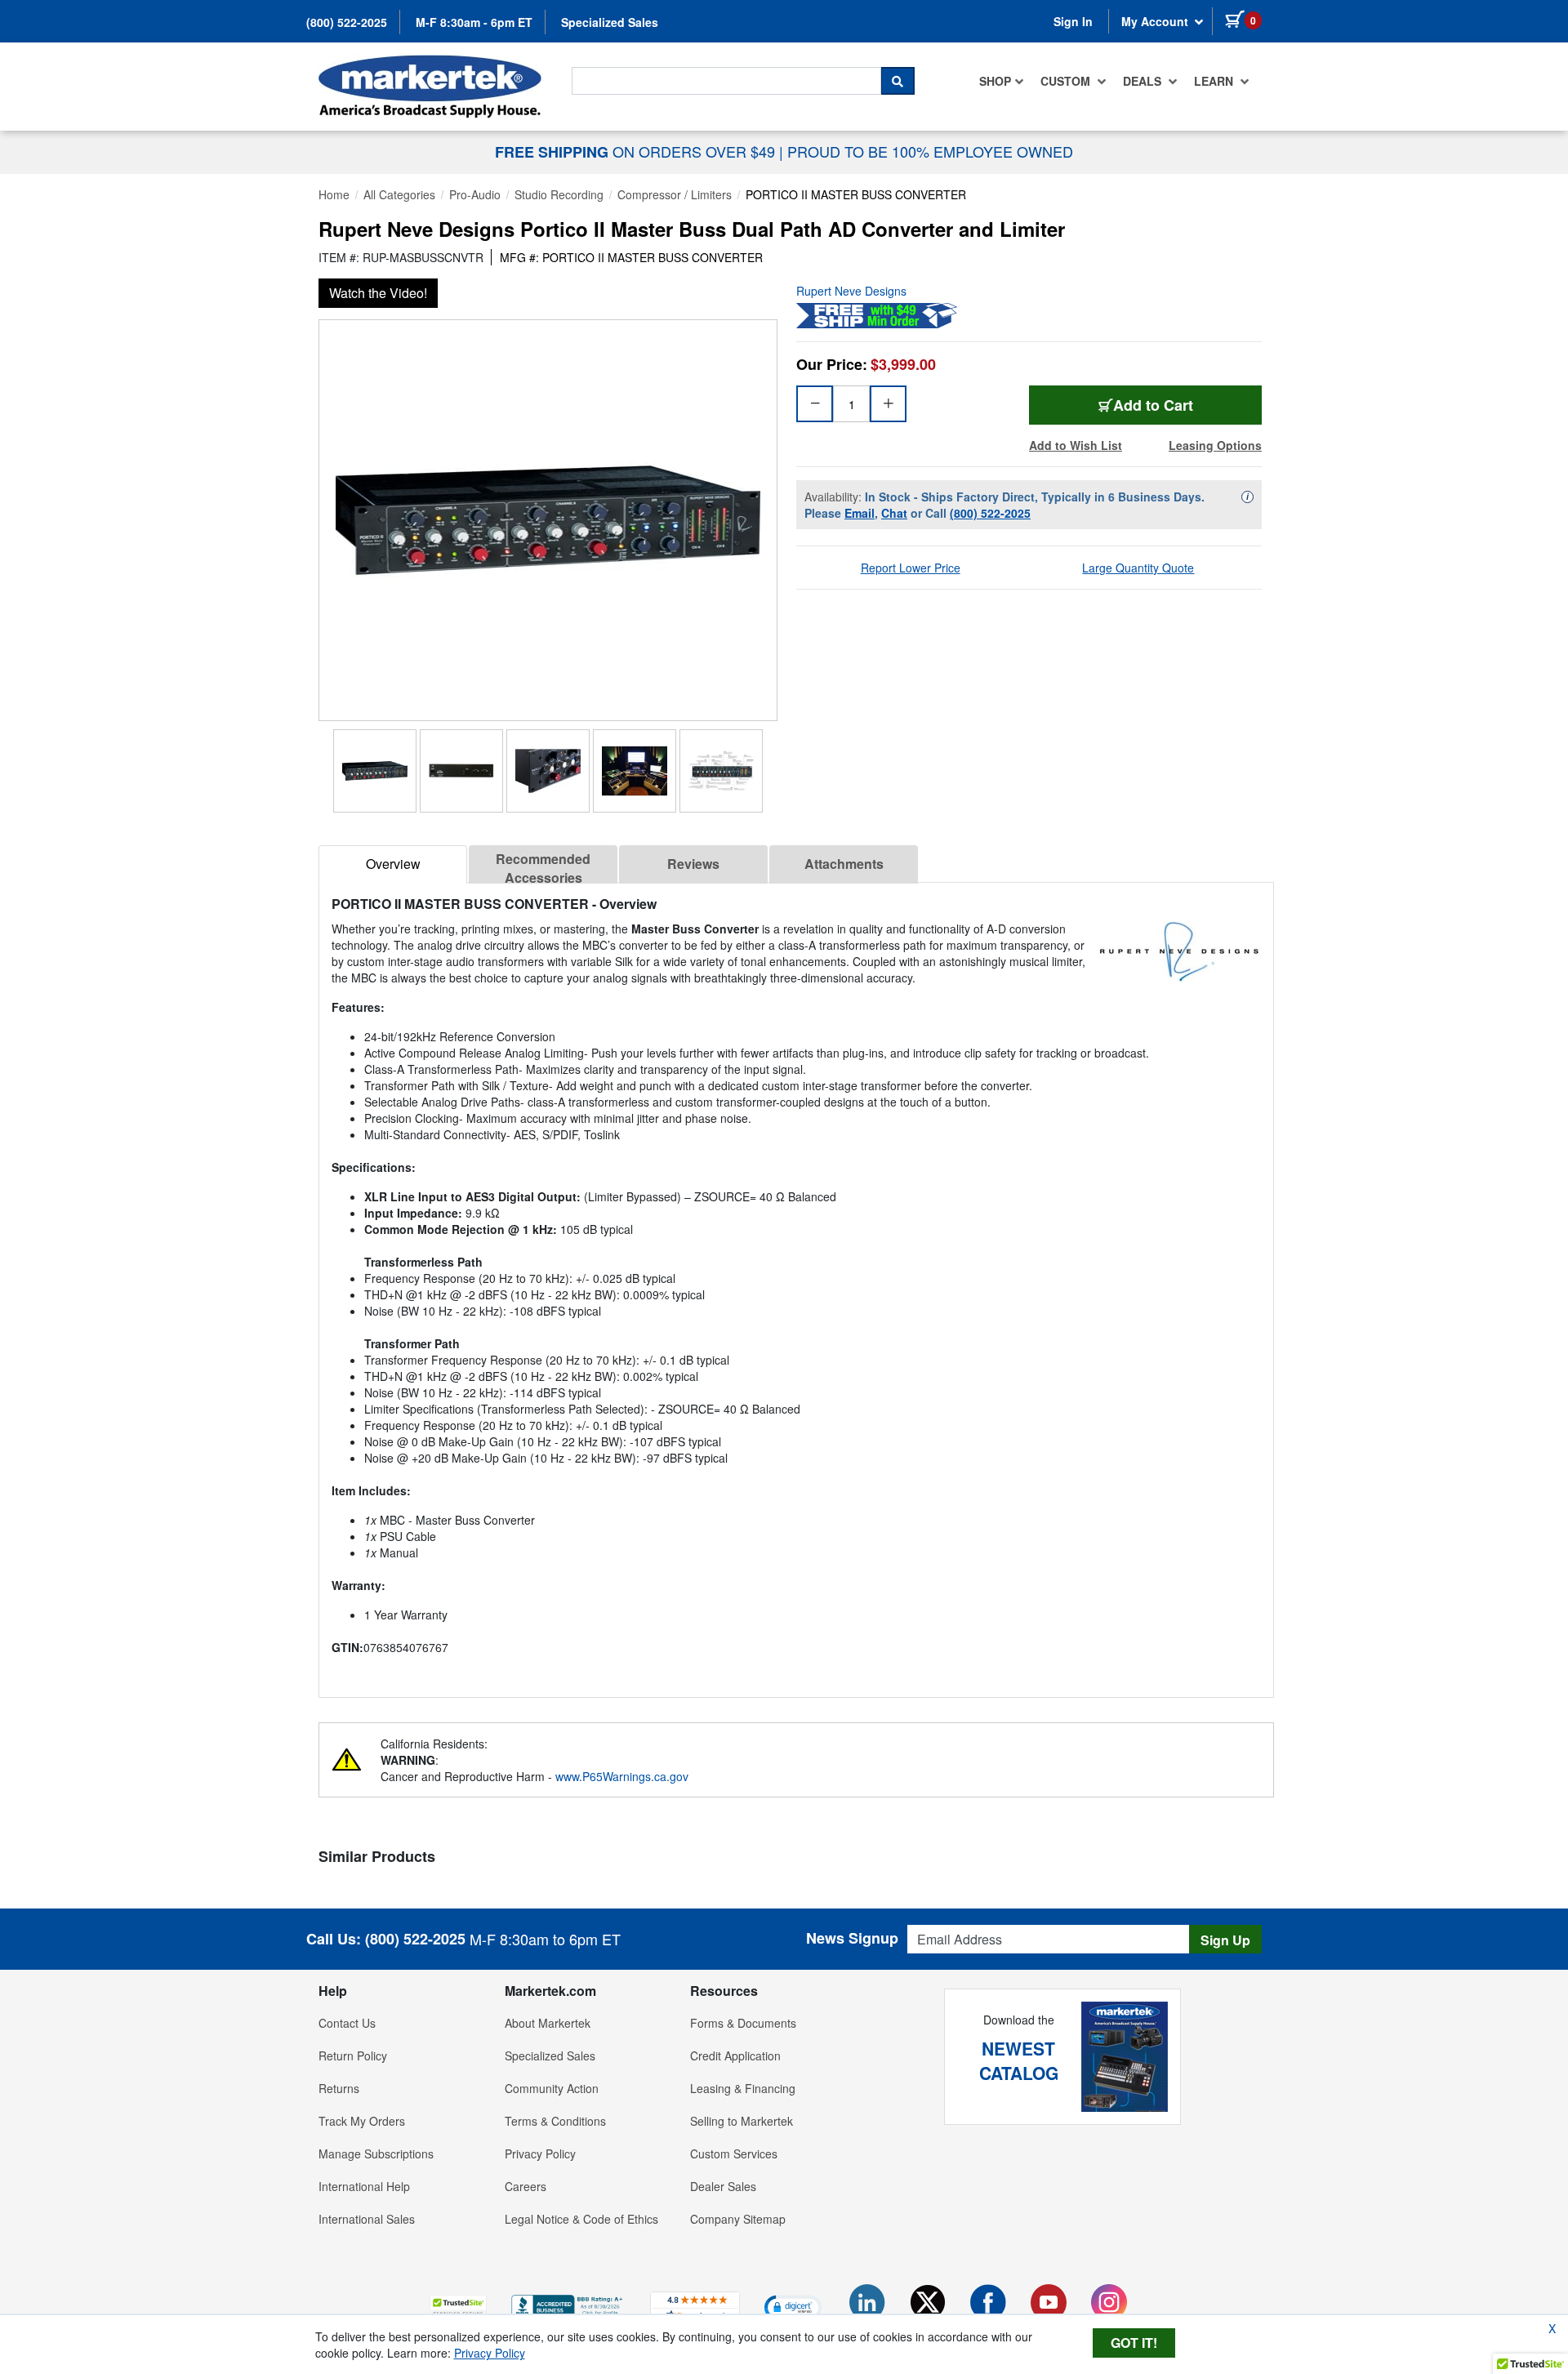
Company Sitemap (738, 2219)
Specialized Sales (610, 22)
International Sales (367, 2219)
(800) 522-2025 (347, 22)
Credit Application (735, 2056)
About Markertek (548, 2023)
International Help (364, 2186)
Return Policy (353, 2056)
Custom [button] (1067, 81)
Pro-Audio (475, 194)
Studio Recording (559, 194)
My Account (1156, 21)
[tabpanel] (796, 1283)
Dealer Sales (723, 2186)
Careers (526, 2186)
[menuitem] (1002, 81)
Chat (894, 513)
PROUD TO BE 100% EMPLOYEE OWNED (930, 151)
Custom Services (734, 2154)
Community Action (552, 2088)
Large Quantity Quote (1138, 568)
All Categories (399, 194)
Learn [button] (1215, 81)
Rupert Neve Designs (851, 291)
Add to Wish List (1076, 445)
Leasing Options (1215, 445)
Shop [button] (995, 81)
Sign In (1073, 21)
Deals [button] (1144, 81)
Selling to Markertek (742, 2121)
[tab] (393, 864)
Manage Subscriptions (376, 2154)
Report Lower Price (911, 568)
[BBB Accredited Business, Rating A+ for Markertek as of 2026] (568, 2305)
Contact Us (347, 2023)
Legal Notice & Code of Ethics (581, 2219)
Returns (339, 2088)
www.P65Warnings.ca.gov (622, 1776)
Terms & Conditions (555, 2121)
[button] (458, 2307)
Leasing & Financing (743, 2088)
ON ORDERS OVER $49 (637, 151)
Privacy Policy (540, 2154)
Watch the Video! (378, 293)
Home (334, 194)
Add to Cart (1153, 405)
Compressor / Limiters (675, 194)
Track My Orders (362, 2121)
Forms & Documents (743, 2023)
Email (860, 513)
